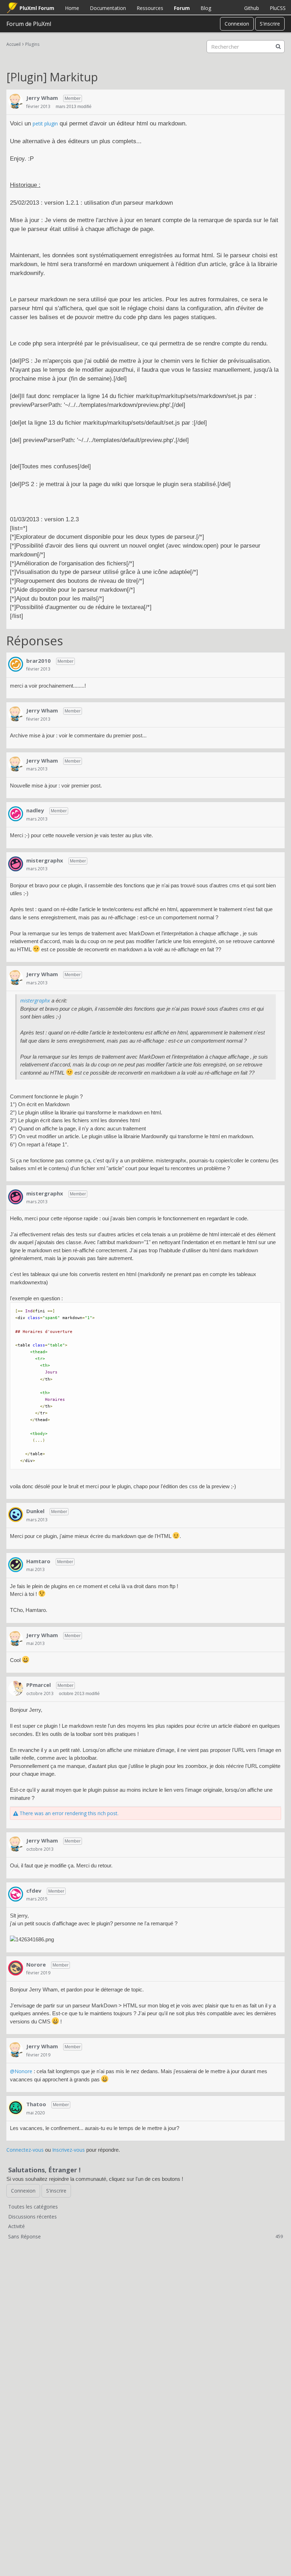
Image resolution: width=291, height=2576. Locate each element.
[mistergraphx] (16, 864)
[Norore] (16, 1968)
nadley (35, 810)
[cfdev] (16, 1894)
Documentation (108, 8)
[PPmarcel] (16, 1688)
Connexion (237, 24)
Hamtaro (38, 1561)
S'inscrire (270, 24)
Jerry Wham (42, 98)
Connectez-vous (25, 2150)
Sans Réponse (145, 2236)
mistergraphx (45, 860)
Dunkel (35, 1511)
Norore (36, 1964)
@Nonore (21, 2071)
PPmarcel (39, 1685)
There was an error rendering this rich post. (68, 1813)
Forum (182, 8)
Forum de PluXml (29, 24)
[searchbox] (246, 47)
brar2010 (39, 661)
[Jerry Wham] (16, 101)
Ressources (150, 8)
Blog (206, 8)
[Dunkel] (16, 1515)
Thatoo (36, 2104)
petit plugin (45, 123)
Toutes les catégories (33, 2207)
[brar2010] (16, 664)
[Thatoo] (16, 2108)
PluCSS (278, 8)
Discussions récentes (32, 2217)
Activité (17, 2226)
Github (252, 8)
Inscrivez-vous (68, 2150)
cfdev (34, 1891)
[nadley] (16, 814)
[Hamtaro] (16, 1565)
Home (72, 8)
